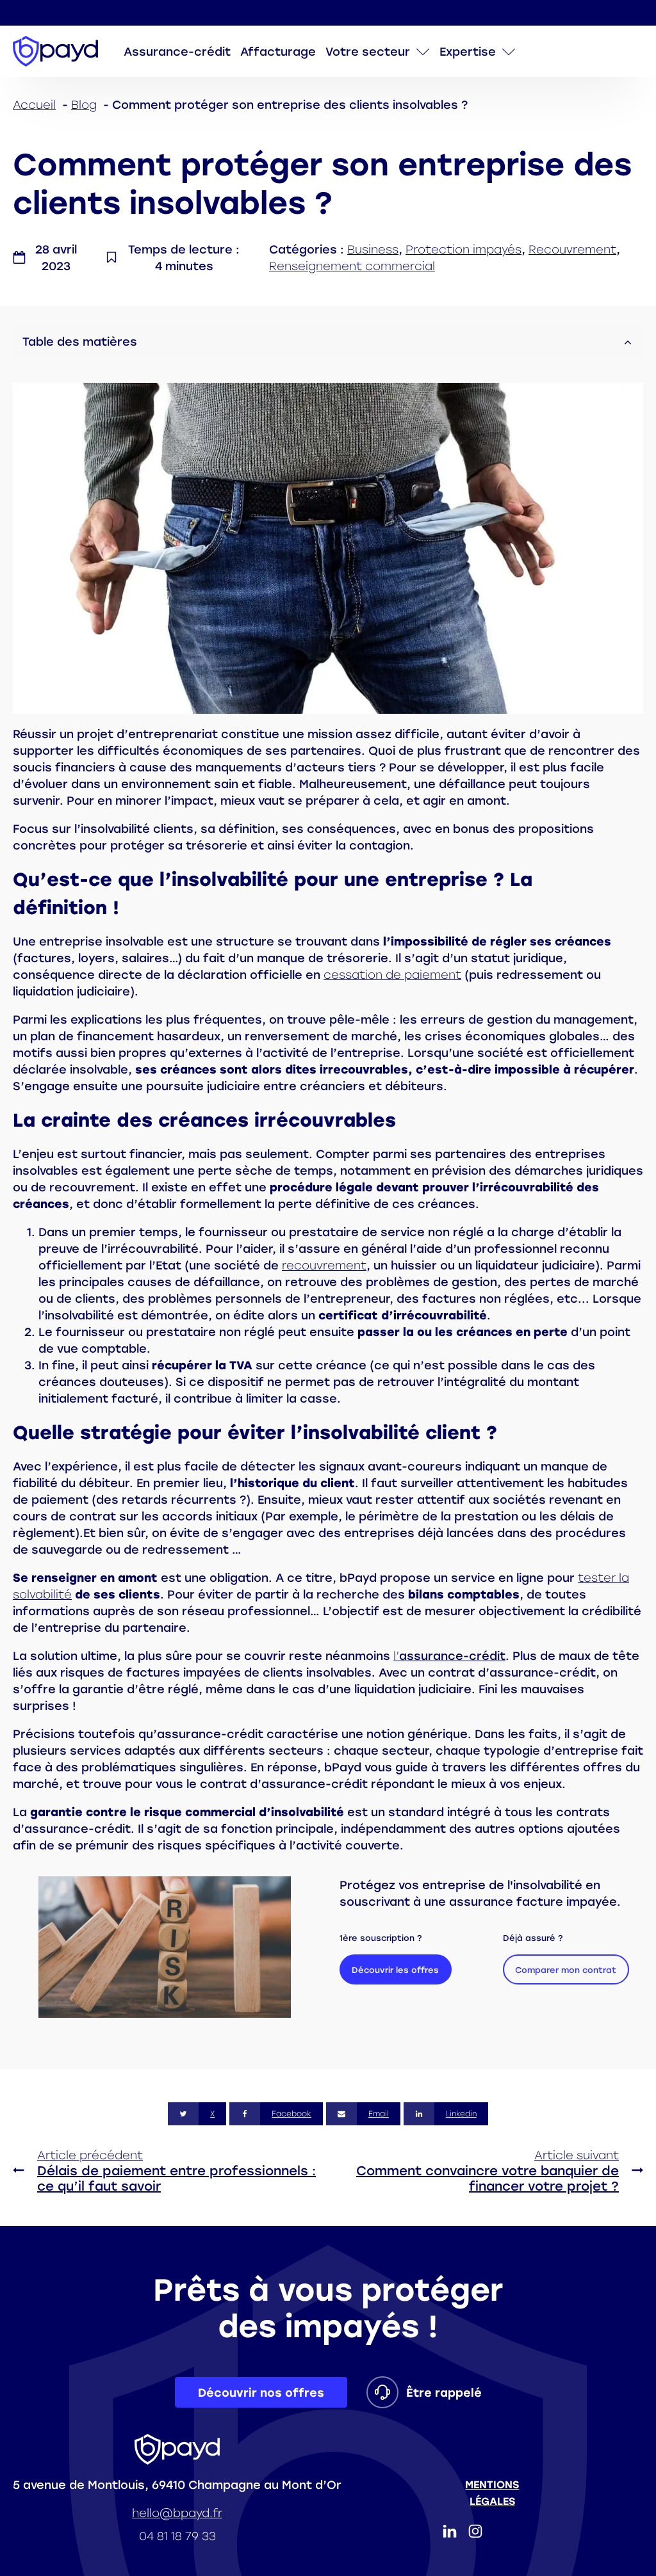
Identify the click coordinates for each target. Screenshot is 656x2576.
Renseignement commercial (352, 266)
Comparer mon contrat (566, 1970)
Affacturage (278, 51)
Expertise (468, 51)
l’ (449, 1655)
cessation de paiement (392, 974)
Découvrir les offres (395, 1970)
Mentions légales (492, 2493)
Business (373, 249)
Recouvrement (572, 249)
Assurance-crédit (177, 51)
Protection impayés (463, 249)
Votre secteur (368, 51)
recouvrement (324, 1265)
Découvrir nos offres (261, 2392)
